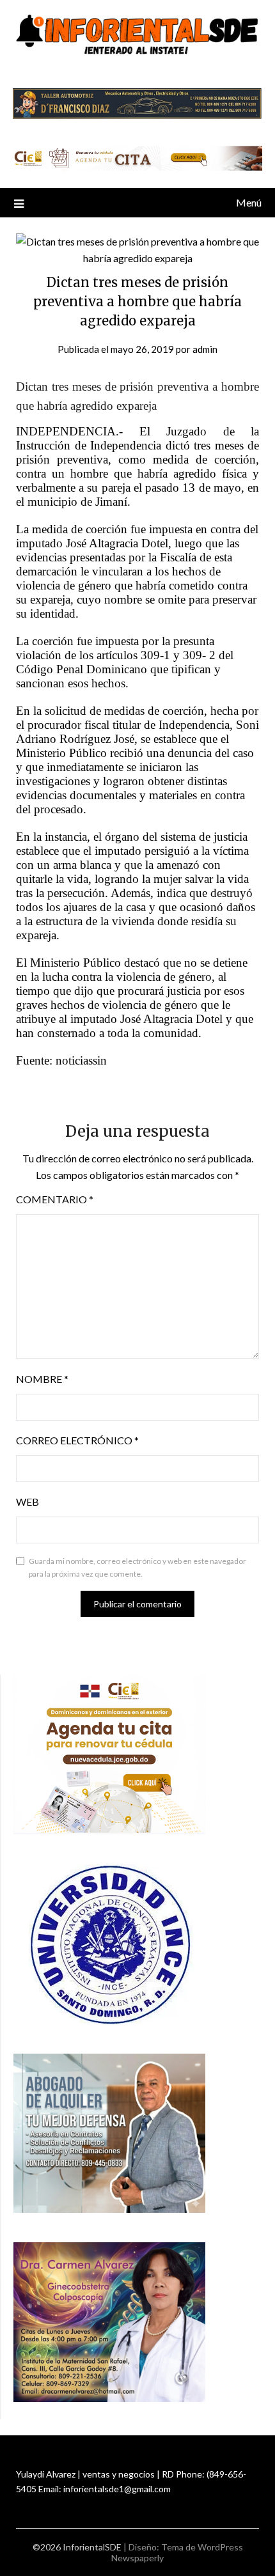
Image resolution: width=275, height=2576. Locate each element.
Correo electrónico (77, 1440)
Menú (249, 202)
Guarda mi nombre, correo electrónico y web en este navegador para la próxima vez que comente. (137, 1567)
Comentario (55, 1199)
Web (27, 1502)
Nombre (42, 1379)
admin (205, 349)
